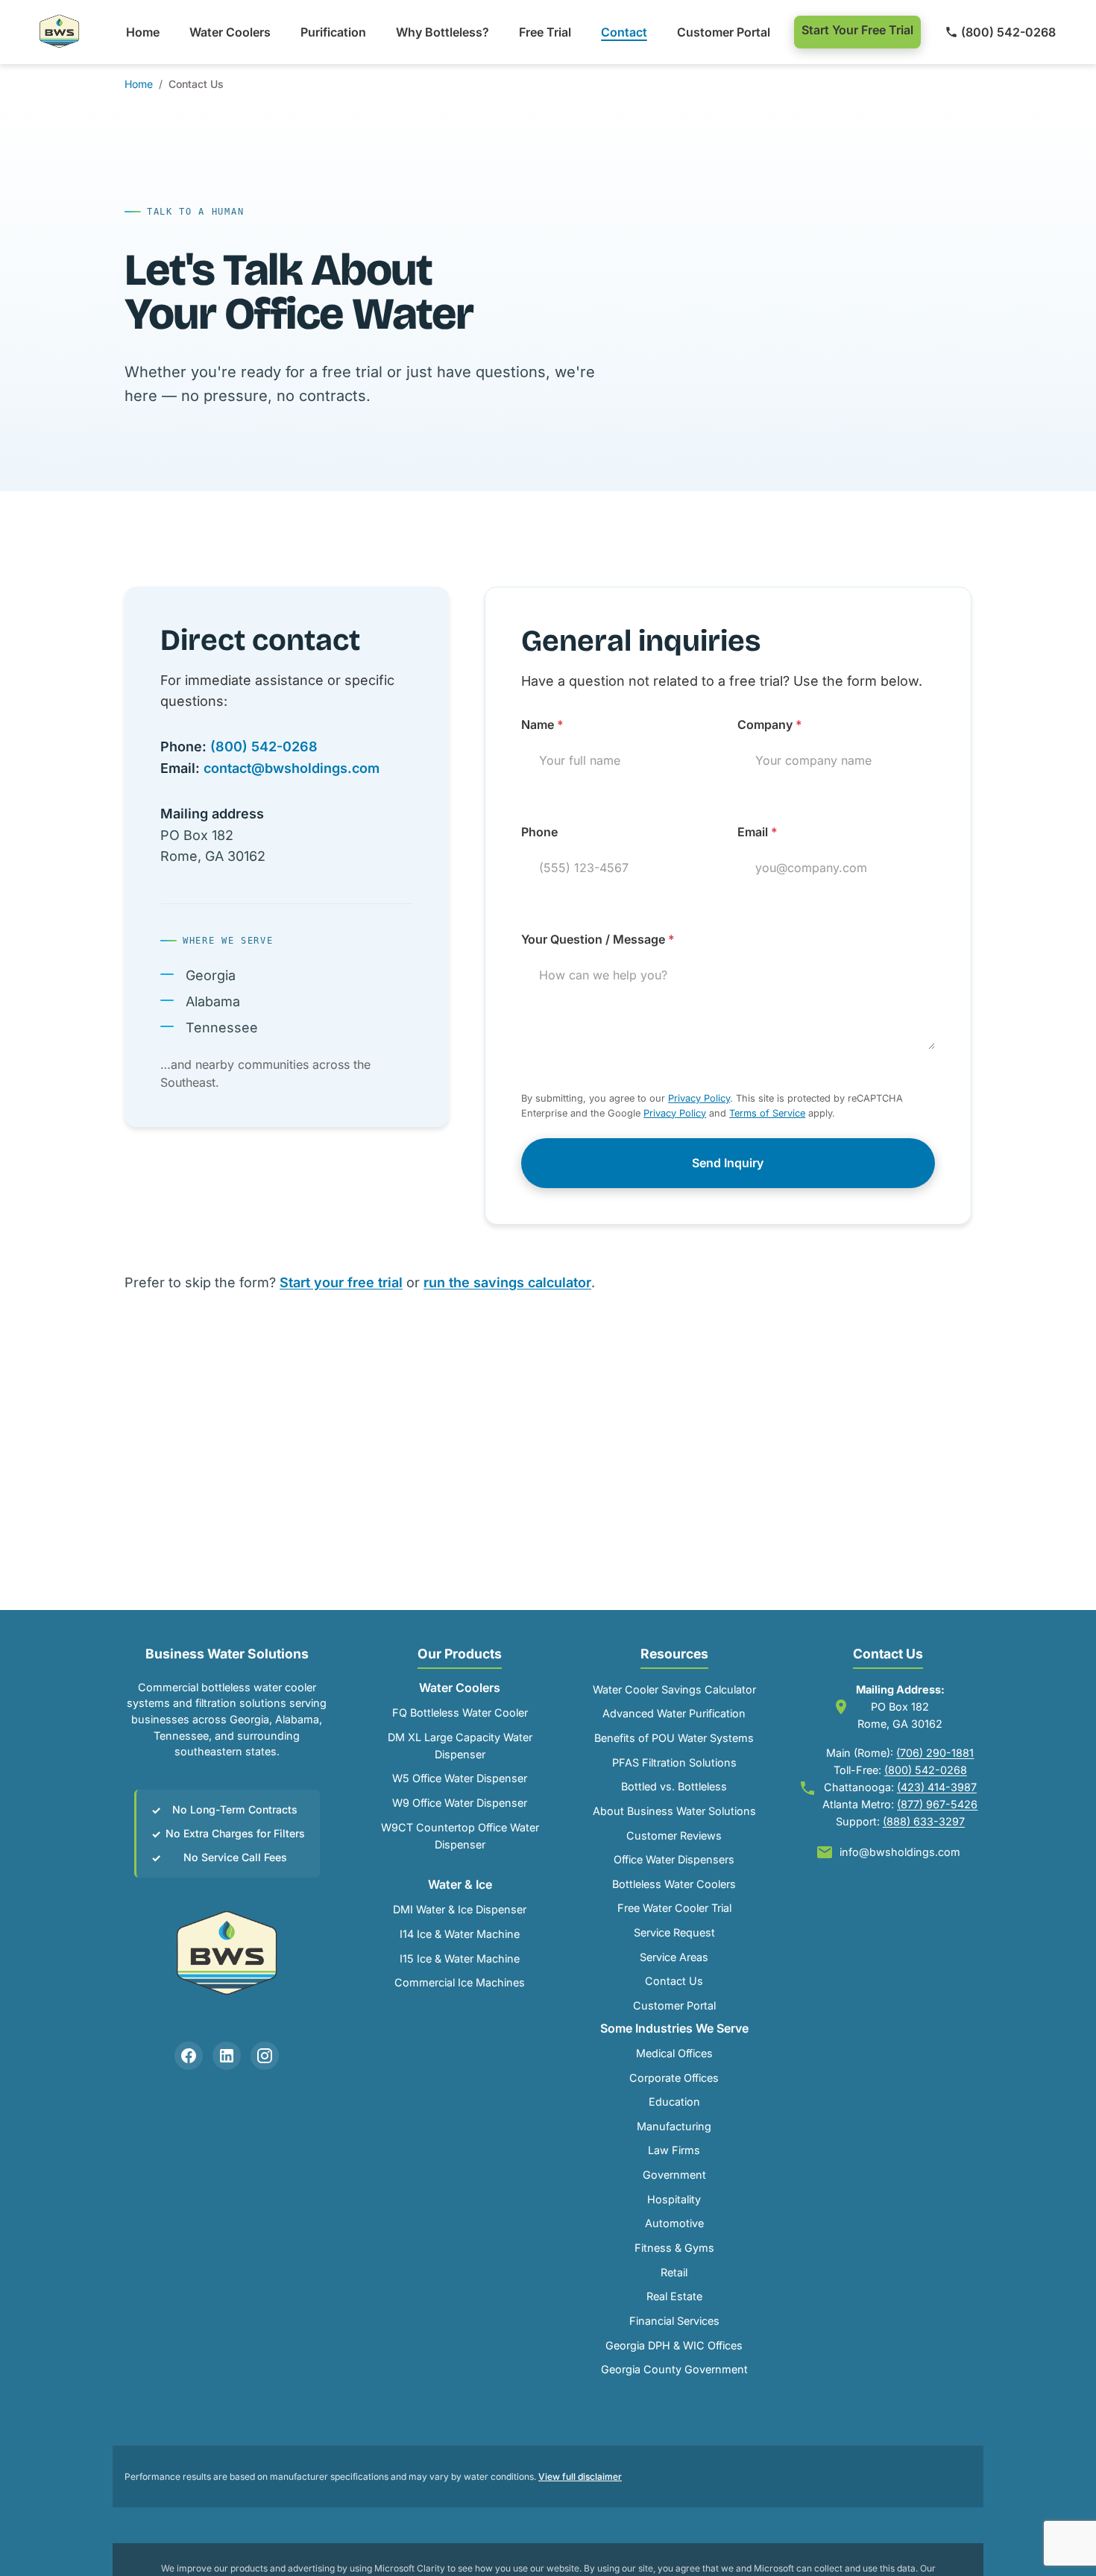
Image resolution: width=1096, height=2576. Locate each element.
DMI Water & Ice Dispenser (460, 1909)
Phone (539, 832)
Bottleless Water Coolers (674, 1884)
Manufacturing (674, 2126)
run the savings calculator (507, 1282)
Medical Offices (674, 2053)
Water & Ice (460, 1884)
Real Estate (674, 2296)
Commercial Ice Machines (460, 1982)
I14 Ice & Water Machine (460, 1934)
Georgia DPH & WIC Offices (674, 2345)
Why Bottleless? (443, 32)
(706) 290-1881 (935, 1753)
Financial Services (674, 2321)
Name (542, 724)
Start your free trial (341, 1282)
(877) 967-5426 (937, 1804)
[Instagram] (265, 2056)
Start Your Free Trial (857, 30)
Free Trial (545, 32)
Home (143, 32)
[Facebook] (189, 2056)
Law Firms (674, 2150)
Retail (674, 2272)
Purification (333, 32)
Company (770, 724)
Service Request (674, 1932)
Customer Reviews (674, 1835)
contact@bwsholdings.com (292, 768)
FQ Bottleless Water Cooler (460, 1712)
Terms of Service (767, 1113)
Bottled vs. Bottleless (674, 1786)
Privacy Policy (699, 1098)
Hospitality (674, 2199)
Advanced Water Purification (674, 1713)
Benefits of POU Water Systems (674, 1738)
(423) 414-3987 (937, 1787)
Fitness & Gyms (674, 2248)
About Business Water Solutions (674, 1811)
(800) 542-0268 (1008, 32)
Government (674, 2175)
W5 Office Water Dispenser (460, 1778)
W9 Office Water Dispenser (460, 1803)
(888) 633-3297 (924, 1821)
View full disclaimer (580, 2476)
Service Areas (674, 1957)
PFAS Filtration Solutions (674, 1762)
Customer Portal (724, 32)
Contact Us (674, 1981)
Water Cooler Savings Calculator (674, 1689)
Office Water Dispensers (674, 1859)
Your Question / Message (598, 939)
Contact (624, 32)
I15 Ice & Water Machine (460, 1958)
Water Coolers (230, 32)
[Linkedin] (227, 2056)
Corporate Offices (674, 2078)
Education (674, 2102)
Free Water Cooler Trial (674, 1908)
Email (758, 832)
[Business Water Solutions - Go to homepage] (60, 32)
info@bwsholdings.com (900, 1852)
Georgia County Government (674, 2369)
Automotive (674, 2223)
